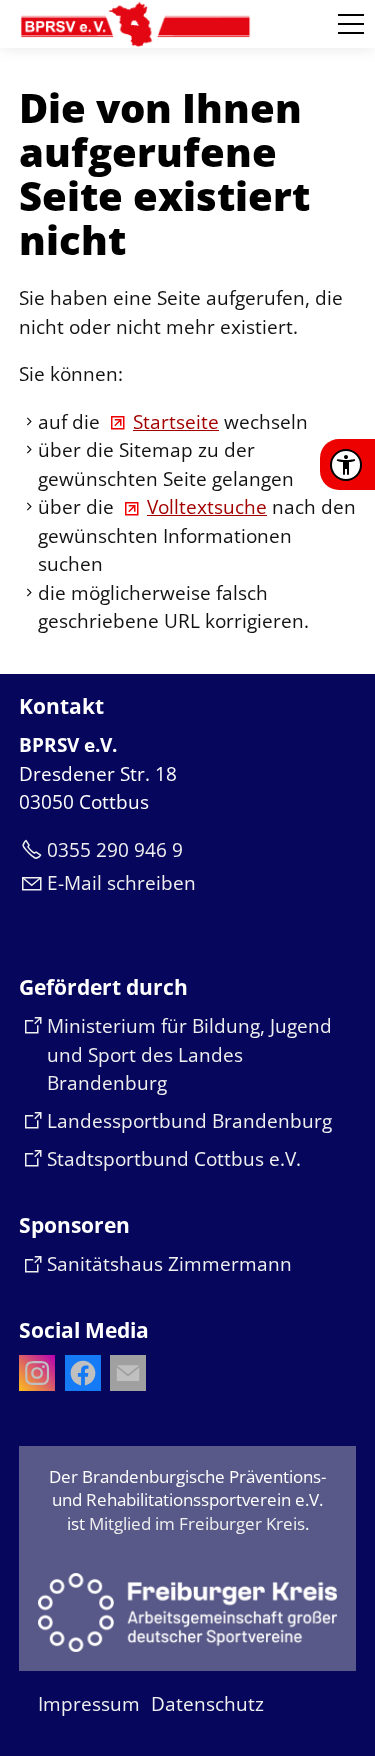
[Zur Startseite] (135, 24)
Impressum (89, 1704)
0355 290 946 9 (115, 850)
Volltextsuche (207, 507)
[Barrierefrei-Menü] (346, 465)
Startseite (176, 422)
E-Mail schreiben (121, 883)
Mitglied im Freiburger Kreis (197, 1523)
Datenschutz (207, 1704)
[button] (351, 24)
